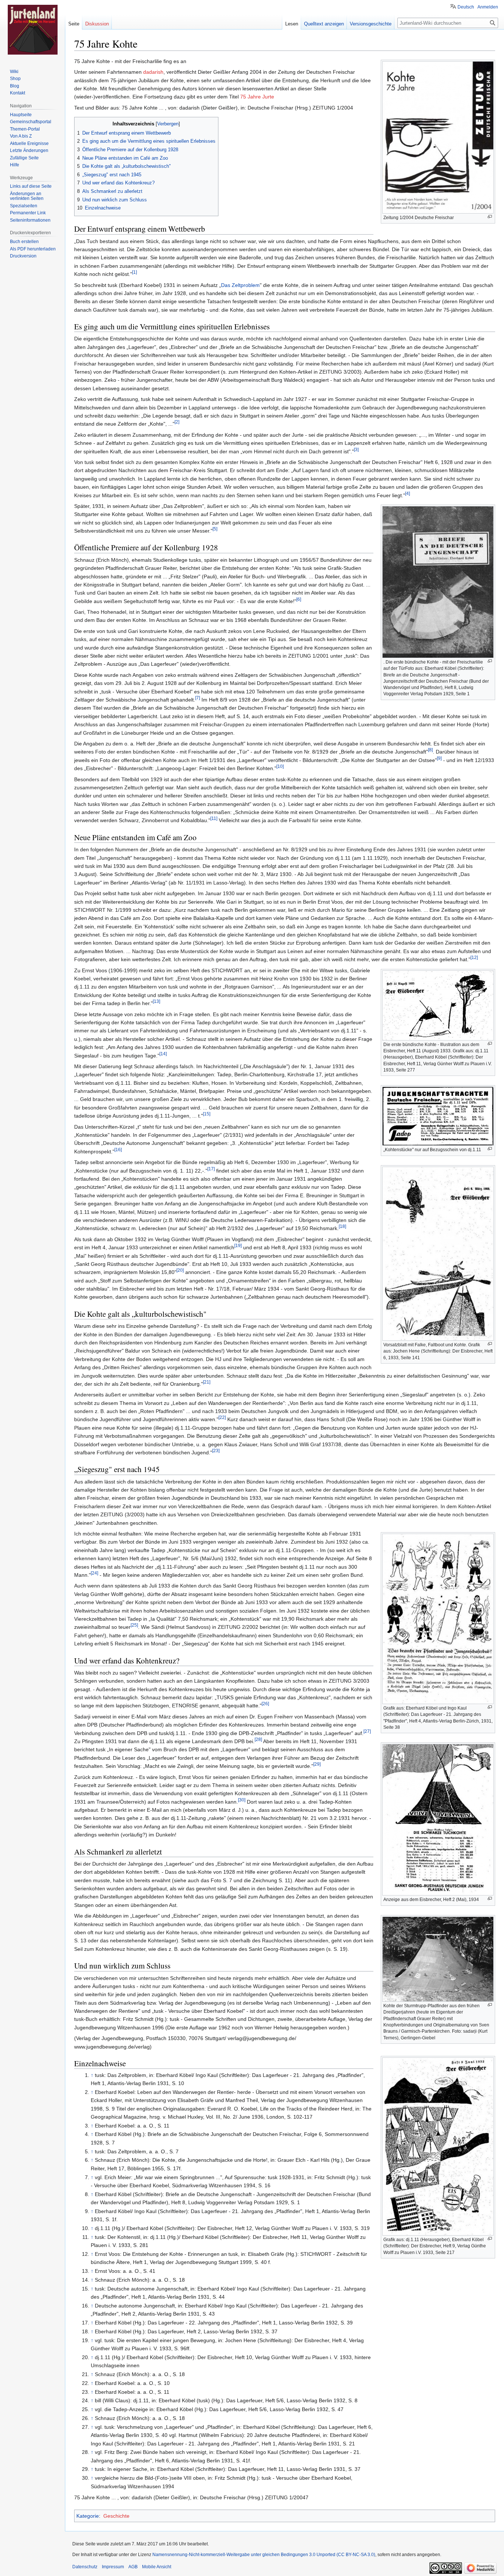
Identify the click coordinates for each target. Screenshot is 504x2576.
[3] (356, 449)
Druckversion (23, 256)
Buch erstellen (24, 242)
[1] (134, 272)
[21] (207, 1382)
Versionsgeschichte (371, 24)
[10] (280, 766)
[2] (177, 422)
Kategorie (88, 2516)
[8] (430, 750)
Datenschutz (85, 2567)
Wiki (14, 72)
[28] (258, 1739)
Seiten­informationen (30, 220)
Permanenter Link (28, 213)
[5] (215, 529)
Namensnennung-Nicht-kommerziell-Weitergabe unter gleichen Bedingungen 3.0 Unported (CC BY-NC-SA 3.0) (264, 2555)
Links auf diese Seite (31, 186)
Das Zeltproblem (240, 285)
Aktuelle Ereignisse (29, 143)
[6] (299, 599)
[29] (317, 1764)
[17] (211, 1169)
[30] (242, 1800)
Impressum (113, 2567)
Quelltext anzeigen (324, 24)
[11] (214, 819)
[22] (222, 1418)
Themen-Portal (25, 129)
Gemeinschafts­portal (31, 122)
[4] (408, 493)
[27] (367, 1731)
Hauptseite (21, 115)
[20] (180, 1270)
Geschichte (116, 2516)
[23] (216, 1450)
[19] (238, 1245)
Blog (15, 86)
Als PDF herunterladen (33, 249)
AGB (133, 2567)
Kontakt (18, 93)
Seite (74, 24)
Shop (15, 79)
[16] (118, 1149)
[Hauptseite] (32, 30)
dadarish (153, 72)
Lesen (292, 24)
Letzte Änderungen (29, 150)
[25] (134, 1625)
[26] (265, 1704)
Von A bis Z (21, 136)
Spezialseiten (24, 206)
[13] (156, 1002)
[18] (342, 1227)
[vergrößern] (490, 217)
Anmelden (488, 7)
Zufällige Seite (24, 158)
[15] (207, 1114)
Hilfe (15, 165)
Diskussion (97, 24)
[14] (163, 1054)
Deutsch (466, 7)
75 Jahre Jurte (257, 97)
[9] (439, 758)
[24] (94, 1573)
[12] (474, 958)
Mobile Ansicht (157, 2567)
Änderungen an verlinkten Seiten (27, 196)
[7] (198, 698)
